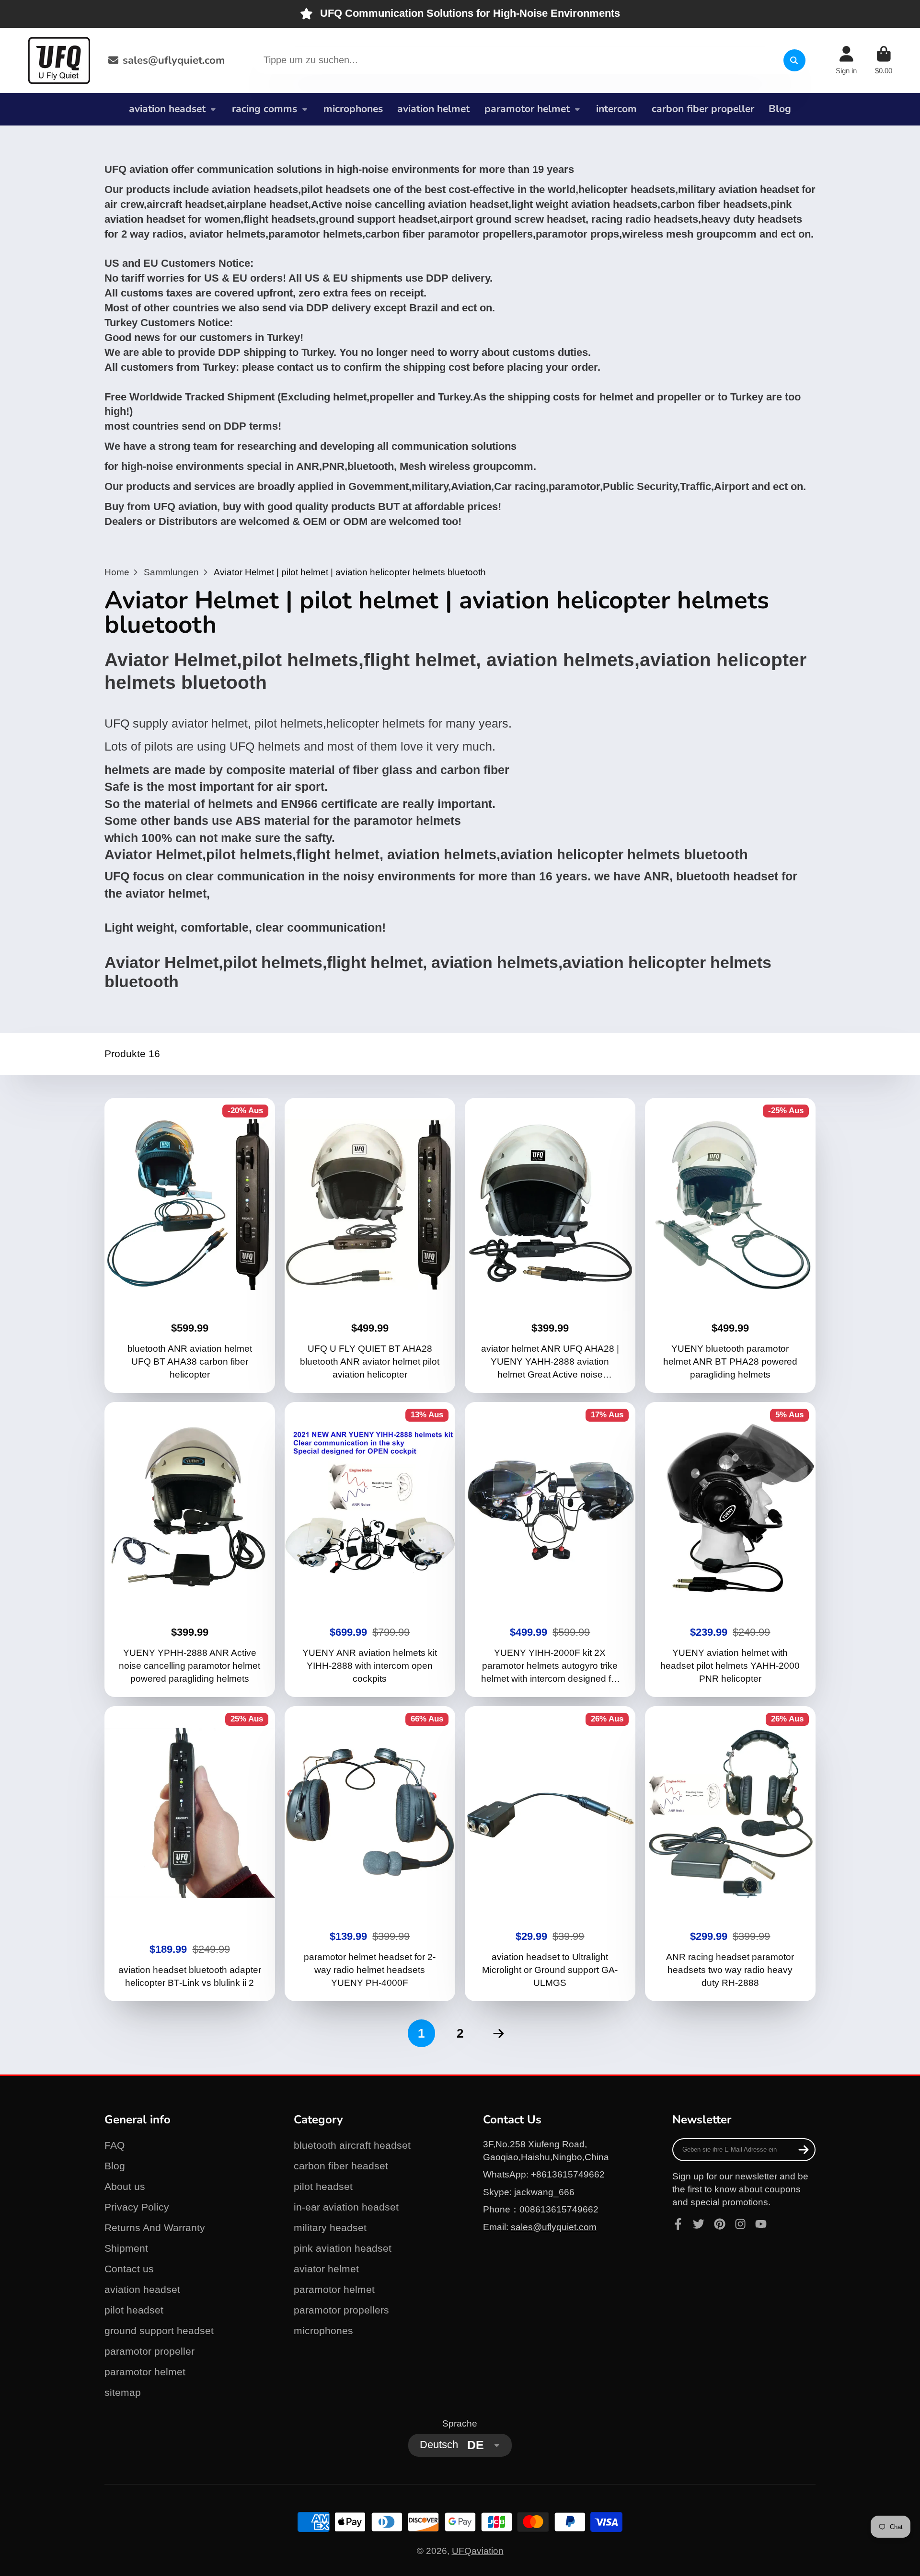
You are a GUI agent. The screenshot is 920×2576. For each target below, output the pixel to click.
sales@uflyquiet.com (174, 60)
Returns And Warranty (155, 2228)
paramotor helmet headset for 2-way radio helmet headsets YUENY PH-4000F (370, 1854)
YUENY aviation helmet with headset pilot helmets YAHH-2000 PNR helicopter (730, 1550)
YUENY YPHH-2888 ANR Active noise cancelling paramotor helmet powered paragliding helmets (190, 1550)
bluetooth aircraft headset (352, 2145)
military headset (330, 2228)
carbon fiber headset (341, 2166)
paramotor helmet (527, 109)
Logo (59, 60)
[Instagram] (740, 2224)
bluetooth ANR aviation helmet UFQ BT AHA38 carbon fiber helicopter (190, 1245)
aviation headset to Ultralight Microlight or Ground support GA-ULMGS (550, 1854)
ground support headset (159, 2331)
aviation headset (167, 109)
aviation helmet (433, 109)
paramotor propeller (149, 2351)
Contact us (129, 2269)
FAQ (115, 2145)
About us (125, 2186)
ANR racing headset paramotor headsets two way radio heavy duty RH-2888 (730, 1854)
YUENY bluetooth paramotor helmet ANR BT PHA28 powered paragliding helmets (730, 1245)
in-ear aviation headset (346, 2207)
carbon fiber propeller (703, 109)
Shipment (126, 2248)
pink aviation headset (343, 2248)
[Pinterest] (720, 2224)
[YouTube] (761, 2224)
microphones (353, 109)
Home (117, 572)
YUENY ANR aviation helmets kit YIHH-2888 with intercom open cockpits (370, 1550)
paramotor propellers (341, 2310)
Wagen (884, 60)
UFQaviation (478, 2551)
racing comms (264, 109)
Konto (846, 60)
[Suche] (794, 60)
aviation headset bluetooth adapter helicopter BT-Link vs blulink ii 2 (190, 1854)
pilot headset (134, 2310)
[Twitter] (699, 2224)
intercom (616, 109)
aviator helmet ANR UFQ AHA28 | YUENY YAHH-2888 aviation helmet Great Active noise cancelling (550, 1245)
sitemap (123, 2392)
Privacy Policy (137, 2207)
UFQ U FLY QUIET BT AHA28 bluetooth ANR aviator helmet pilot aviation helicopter (370, 1245)
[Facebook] (678, 2224)
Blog (780, 109)
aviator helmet (326, 2269)
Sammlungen (171, 572)
